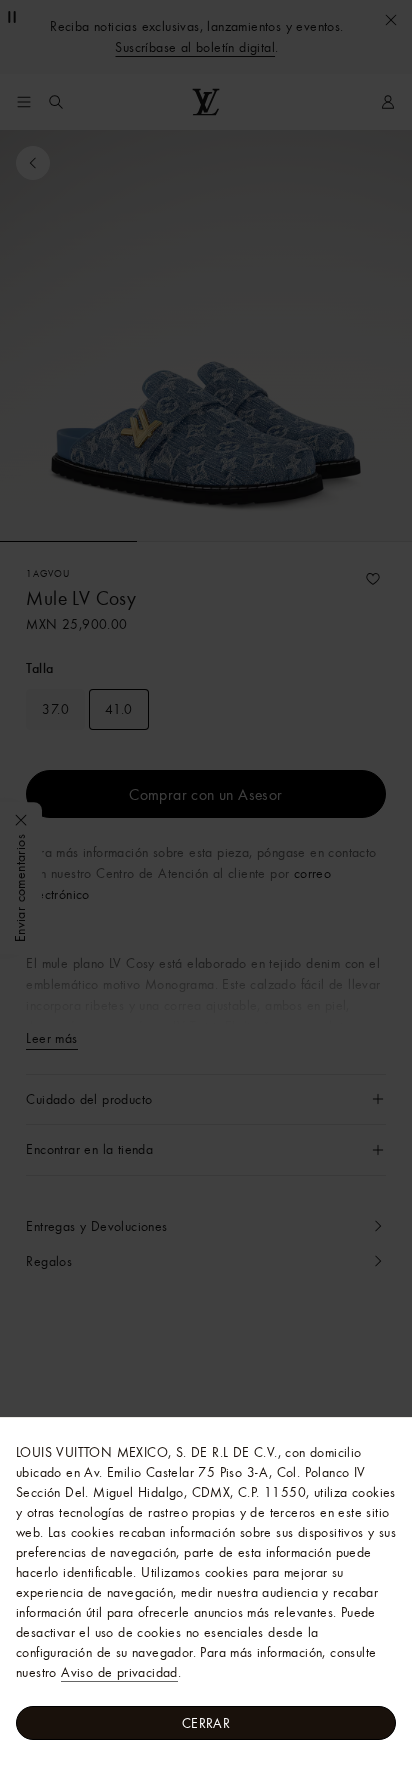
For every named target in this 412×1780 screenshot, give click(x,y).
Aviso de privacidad (119, 1672)
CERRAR (206, 1723)
